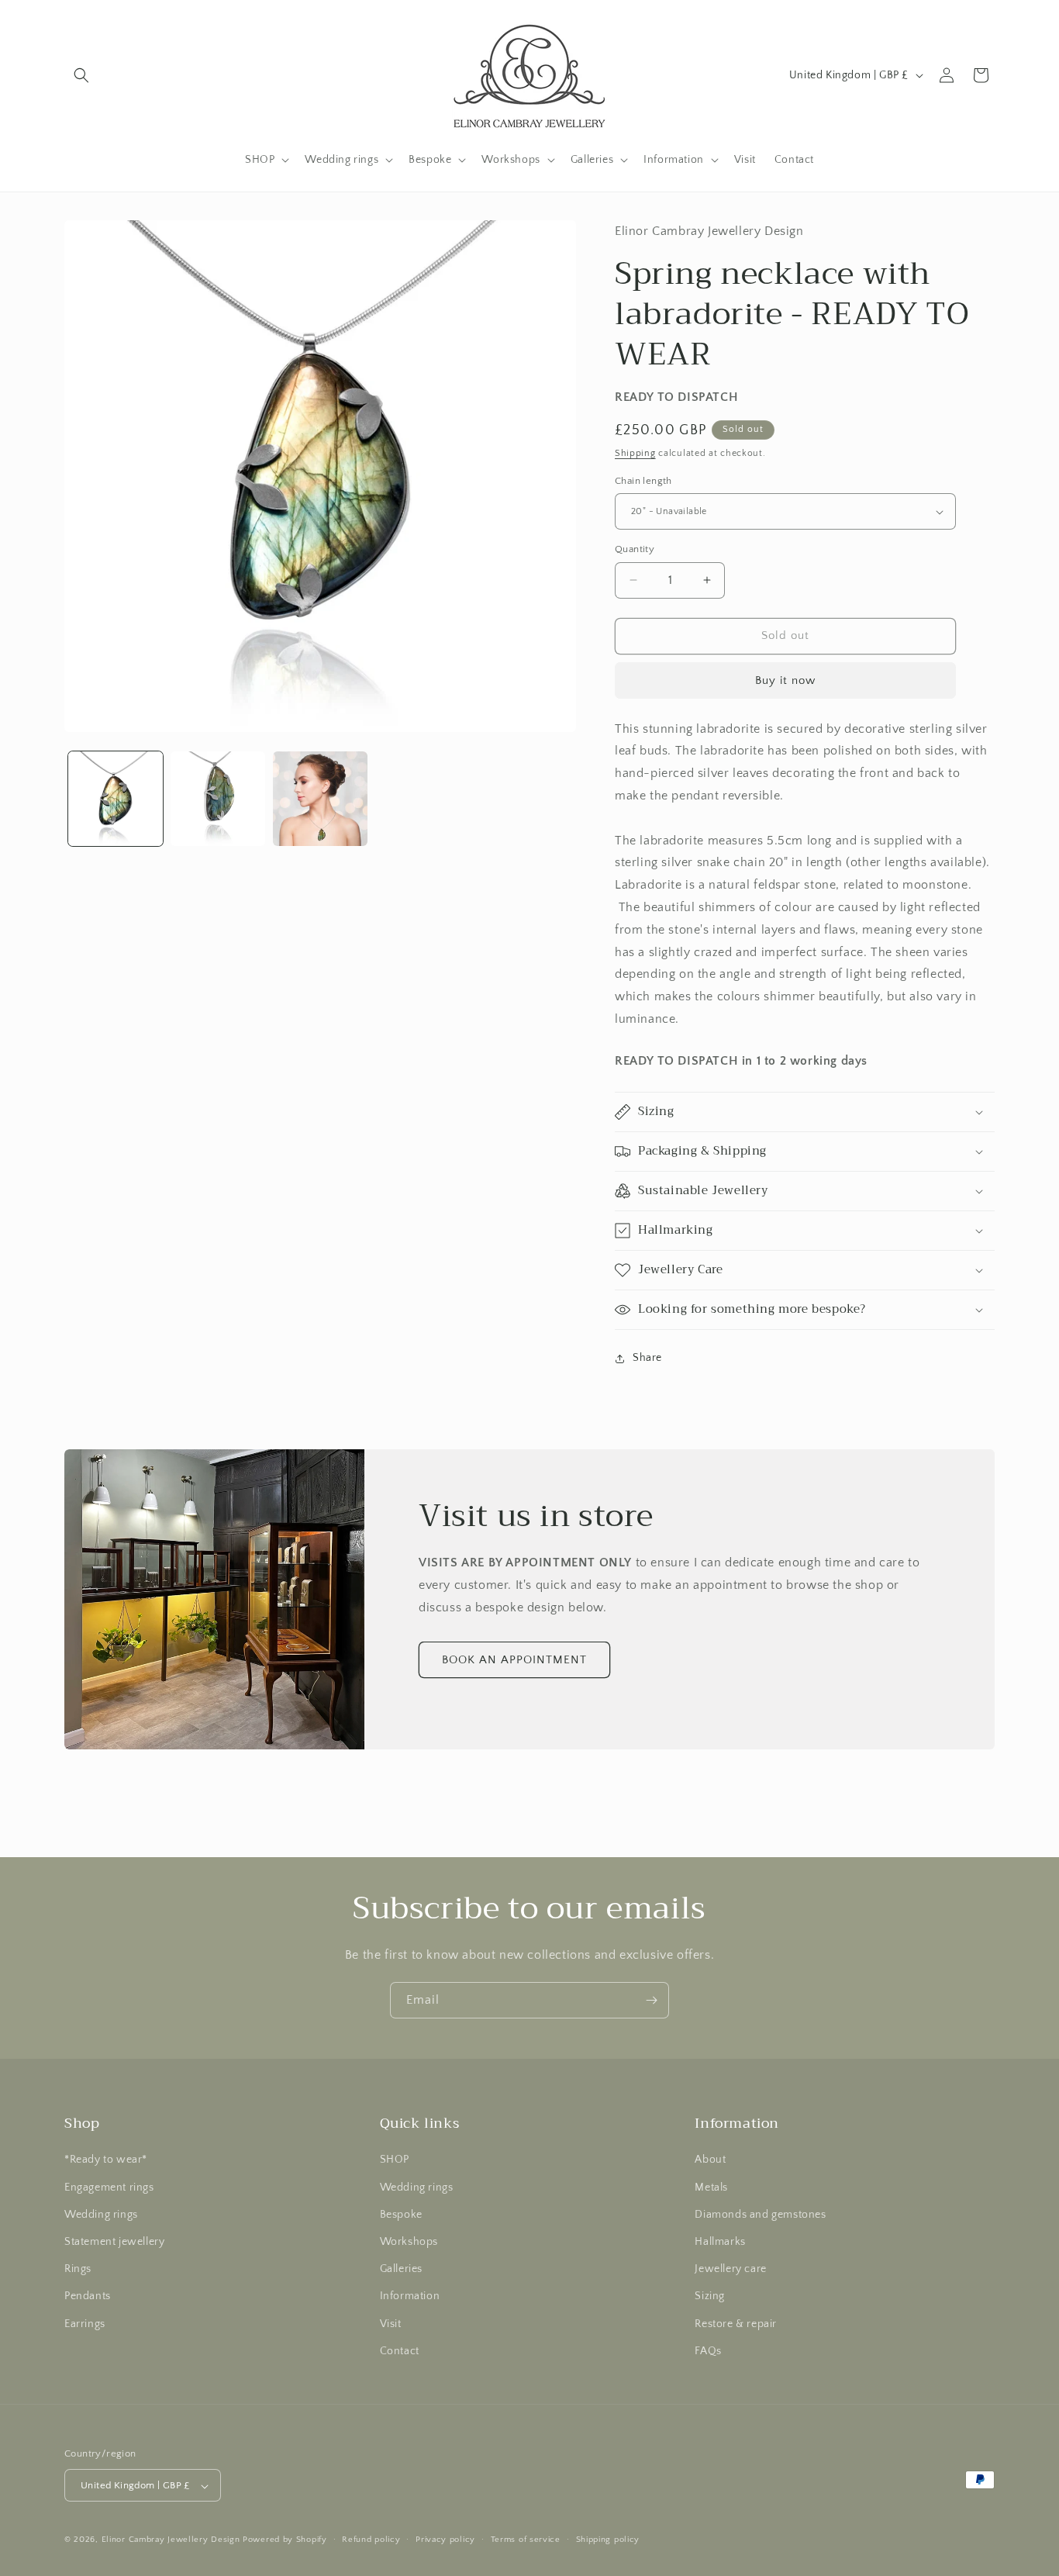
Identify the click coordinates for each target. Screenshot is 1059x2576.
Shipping (635, 453)
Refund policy (371, 2540)
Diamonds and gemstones (760, 2215)
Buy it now (785, 680)
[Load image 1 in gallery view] (116, 799)
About (710, 2160)
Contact (400, 2351)
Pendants (88, 2297)
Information (410, 2297)
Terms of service (526, 2540)
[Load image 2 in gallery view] (218, 799)
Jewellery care (730, 2269)
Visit (391, 2324)
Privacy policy (445, 2540)
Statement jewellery (114, 2242)
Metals (711, 2188)
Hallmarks (720, 2242)
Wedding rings (101, 2215)
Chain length (643, 481)
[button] (81, 75)
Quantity (635, 549)
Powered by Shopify (285, 2540)
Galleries (401, 2269)
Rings (78, 2269)
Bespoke (401, 2215)
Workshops (409, 2242)
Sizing (710, 2297)
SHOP (395, 2160)
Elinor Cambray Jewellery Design (171, 2540)
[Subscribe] (651, 2000)
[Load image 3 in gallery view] (320, 799)
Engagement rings (109, 2188)
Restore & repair (736, 2324)
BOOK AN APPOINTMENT (514, 1660)
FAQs (708, 2351)
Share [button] (647, 1358)
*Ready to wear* (106, 2160)
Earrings (85, 2324)
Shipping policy (608, 2540)
